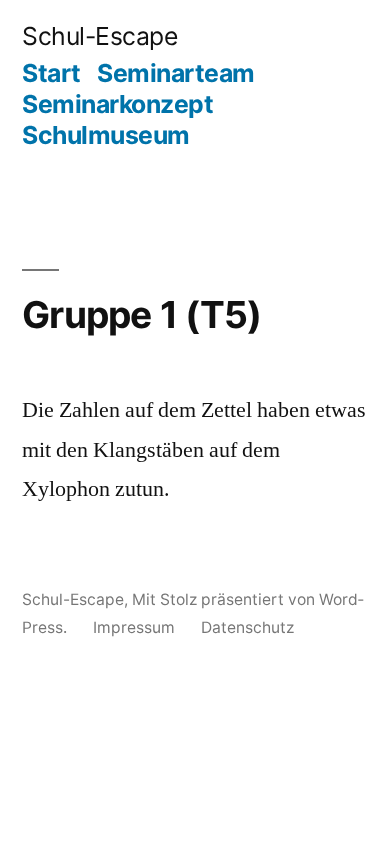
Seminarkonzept (117, 104)
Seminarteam (176, 73)
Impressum (134, 627)
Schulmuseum (106, 135)
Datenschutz (247, 627)
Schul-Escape (99, 36)
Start (51, 73)
